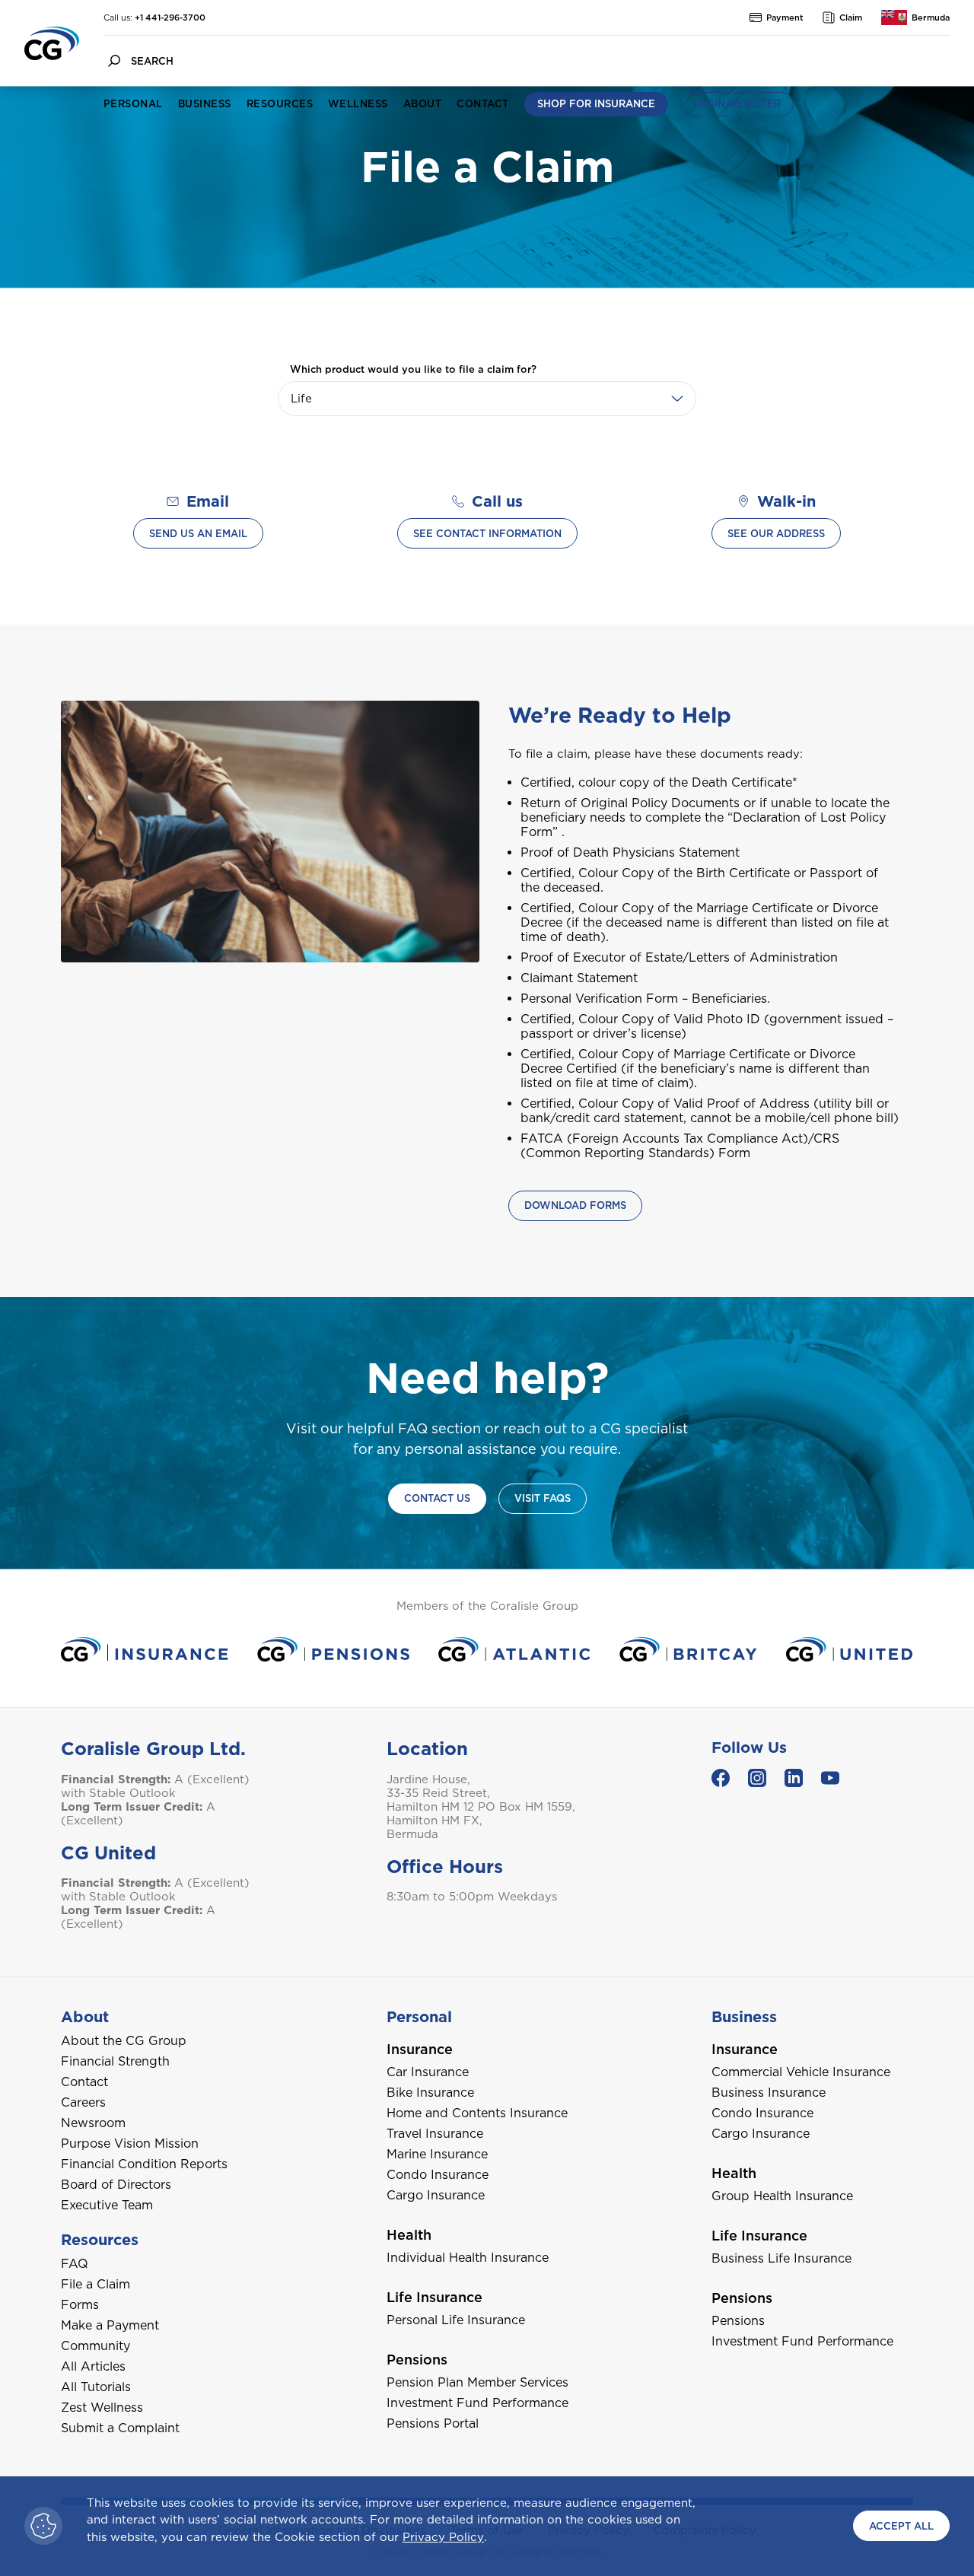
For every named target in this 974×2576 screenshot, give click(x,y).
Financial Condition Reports (144, 2164)
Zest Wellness (102, 2407)
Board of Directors (116, 2185)
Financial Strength (115, 2061)
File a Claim (95, 2284)
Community (95, 2346)
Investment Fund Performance (477, 2403)
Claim (851, 17)
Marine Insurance (437, 2154)
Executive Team (107, 2205)
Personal (133, 104)
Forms (80, 2305)
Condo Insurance (438, 2175)
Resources (280, 104)
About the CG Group (124, 2041)
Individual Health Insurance (468, 2258)
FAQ (75, 2264)
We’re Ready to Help (620, 715)
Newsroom (93, 2123)
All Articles (93, 2366)
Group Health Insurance (782, 2196)
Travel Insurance (435, 2134)
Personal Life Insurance (456, 2320)
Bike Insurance (430, 2093)
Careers (83, 2102)
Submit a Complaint (120, 2428)
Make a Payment (110, 2325)
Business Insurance (769, 2093)
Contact (482, 104)
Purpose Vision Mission (130, 2143)
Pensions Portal (433, 2423)
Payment (785, 17)
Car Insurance (428, 2072)
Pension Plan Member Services (477, 2382)
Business (205, 104)
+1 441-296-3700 (170, 17)
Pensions (738, 2321)
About (422, 104)
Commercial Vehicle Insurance (801, 2072)
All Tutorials (96, 2387)
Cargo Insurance (436, 2195)
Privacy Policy (443, 2537)
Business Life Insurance (781, 2258)
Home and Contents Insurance (477, 2113)
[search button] (114, 61)
